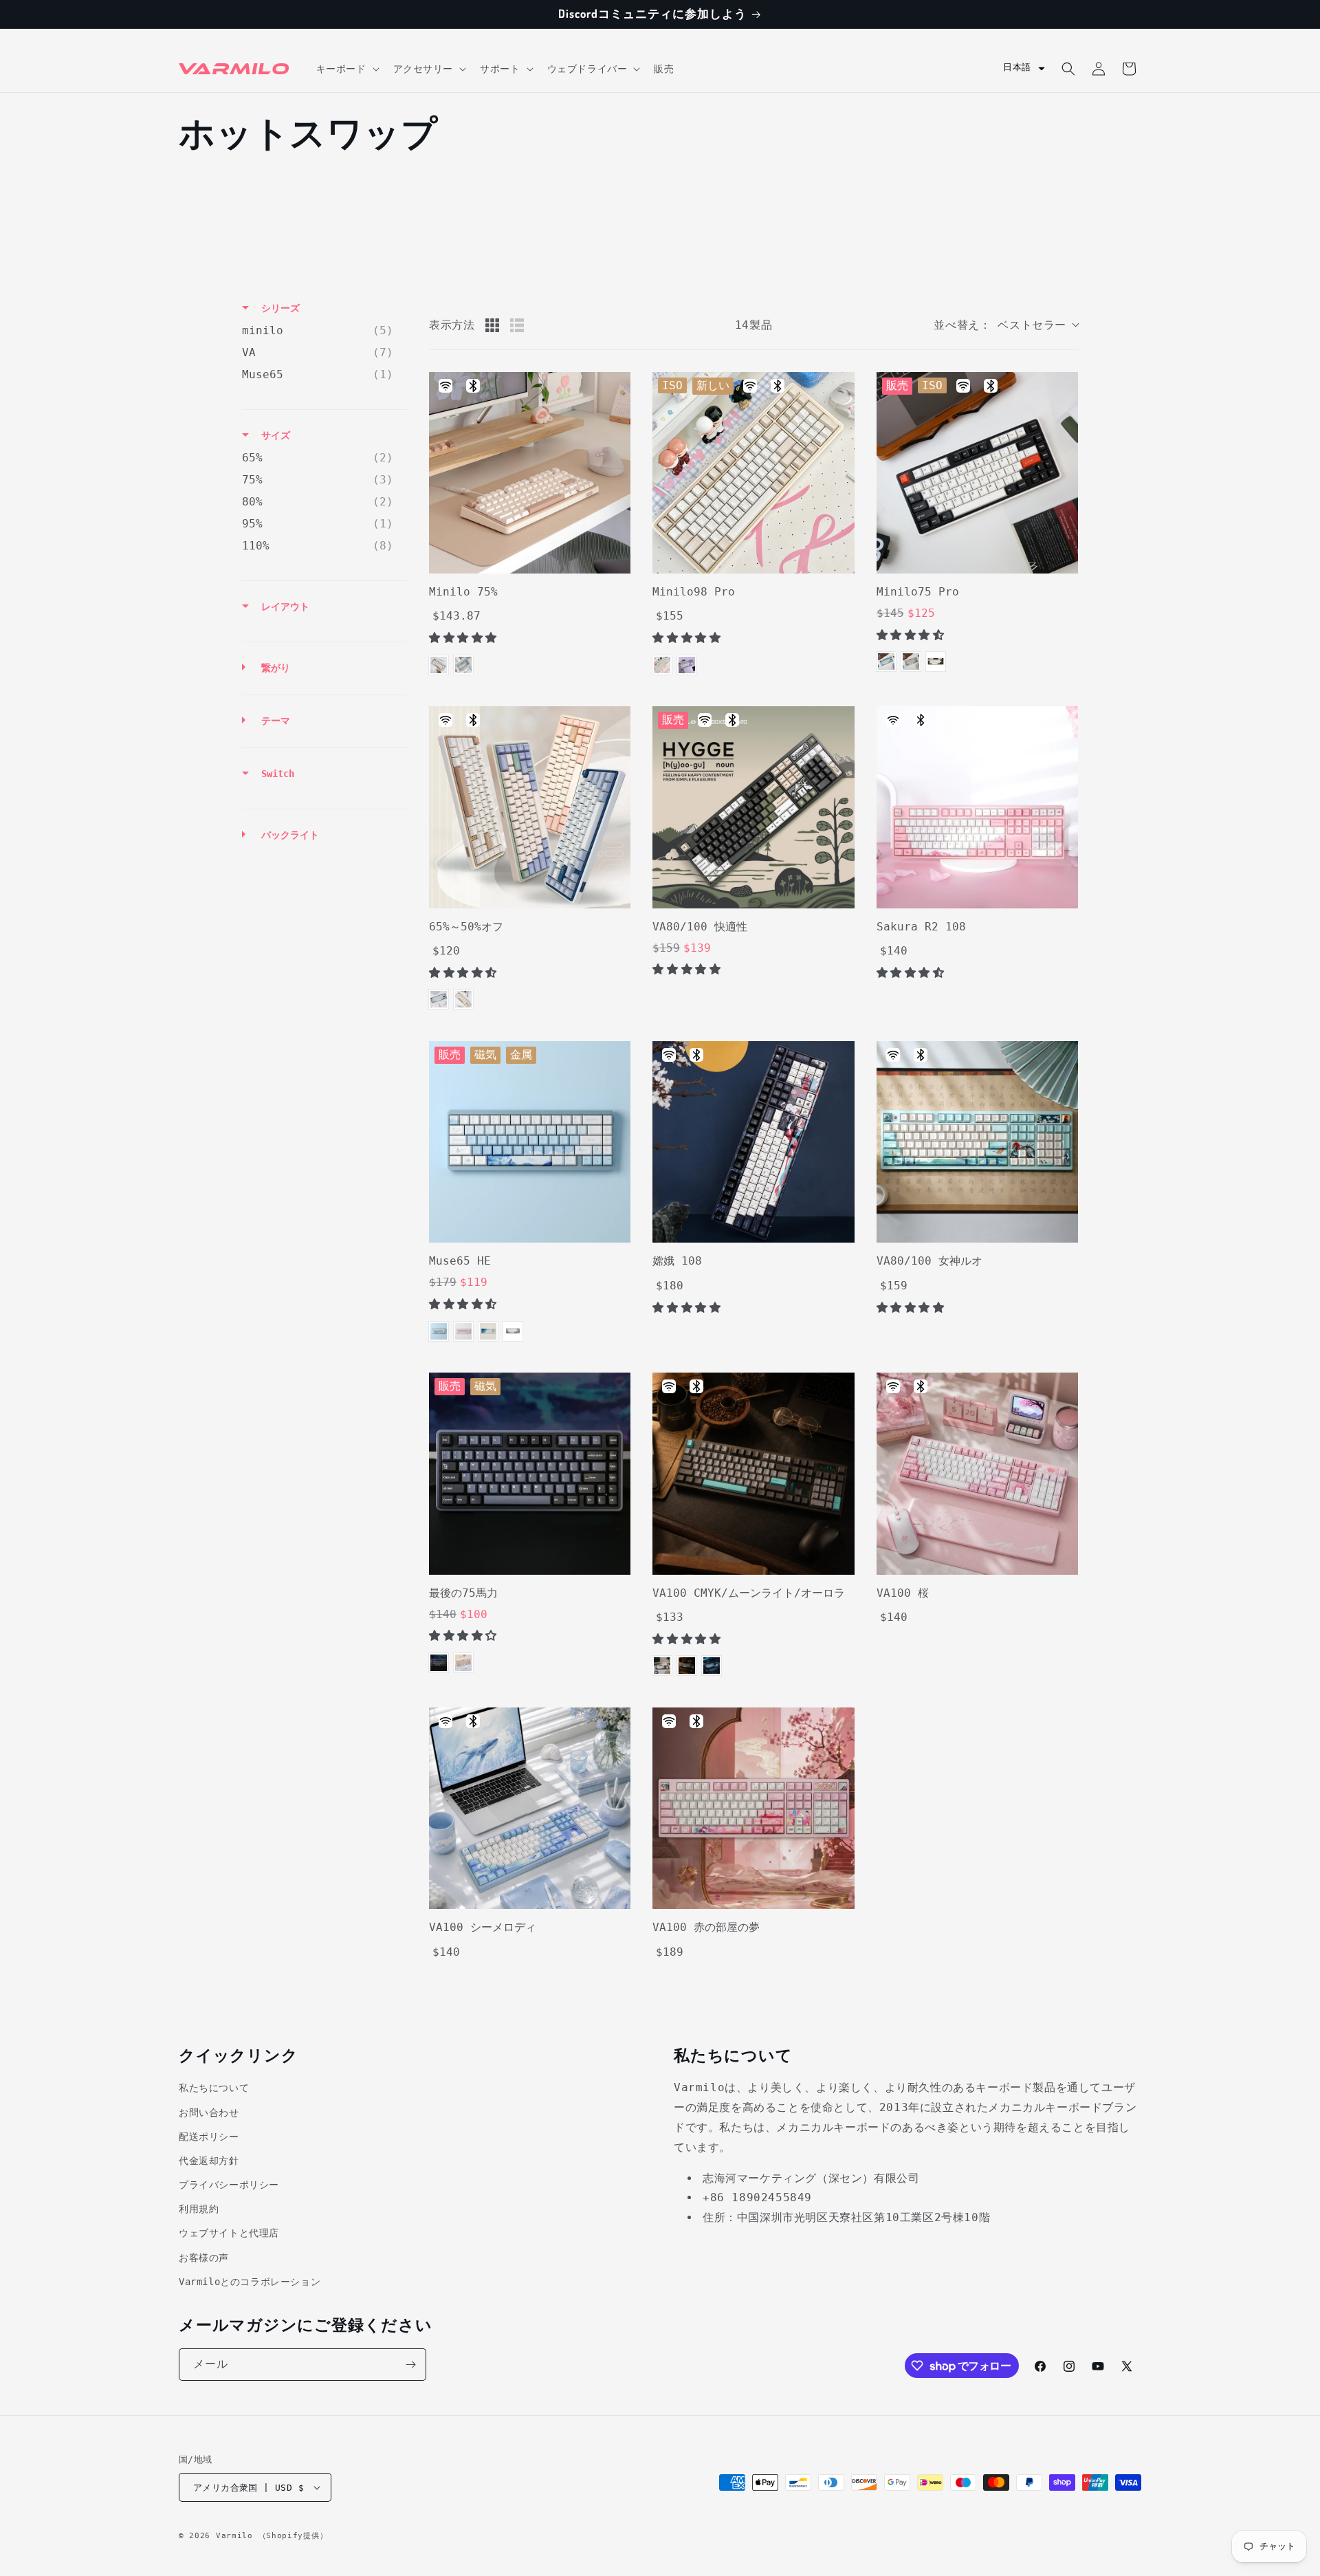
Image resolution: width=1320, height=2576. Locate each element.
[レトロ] (936, 662)
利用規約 (199, 2209)
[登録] (410, 2365)
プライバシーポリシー (229, 2185)
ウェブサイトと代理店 (229, 2233)
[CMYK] (662, 1666)
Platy (687, 665)
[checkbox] (321, 331)
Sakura (463, 1331)
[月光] (687, 1666)
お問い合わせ (209, 2113)
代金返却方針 (209, 2161)
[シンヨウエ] (513, 1331)
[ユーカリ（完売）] (463, 665)
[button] (346, 69)
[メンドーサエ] (463, 1663)
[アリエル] (439, 1331)
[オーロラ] (712, 1666)
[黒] (439, 1663)
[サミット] (488, 1331)
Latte (439, 665)
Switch (275, 921)
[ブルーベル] (886, 662)
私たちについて (214, 2088)
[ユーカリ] (911, 662)
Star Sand (662, 665)
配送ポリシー (209, 2137)
